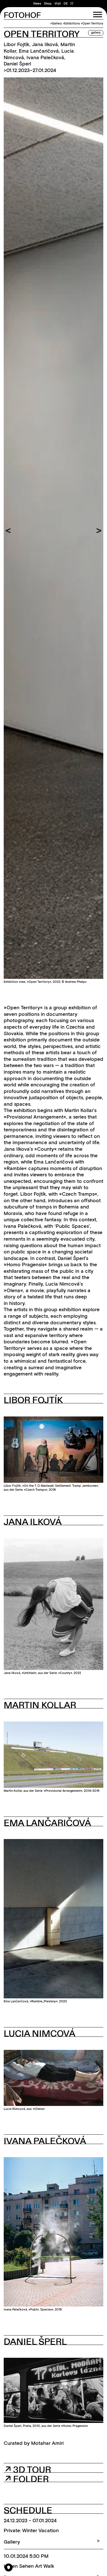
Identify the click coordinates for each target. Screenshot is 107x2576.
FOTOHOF (22, 16)
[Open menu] (98, 15)
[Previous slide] (8, 531)
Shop (48, 4)
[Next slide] (99, 531)
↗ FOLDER (27, 2479)
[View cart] (72, 4)
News (37, 4)
